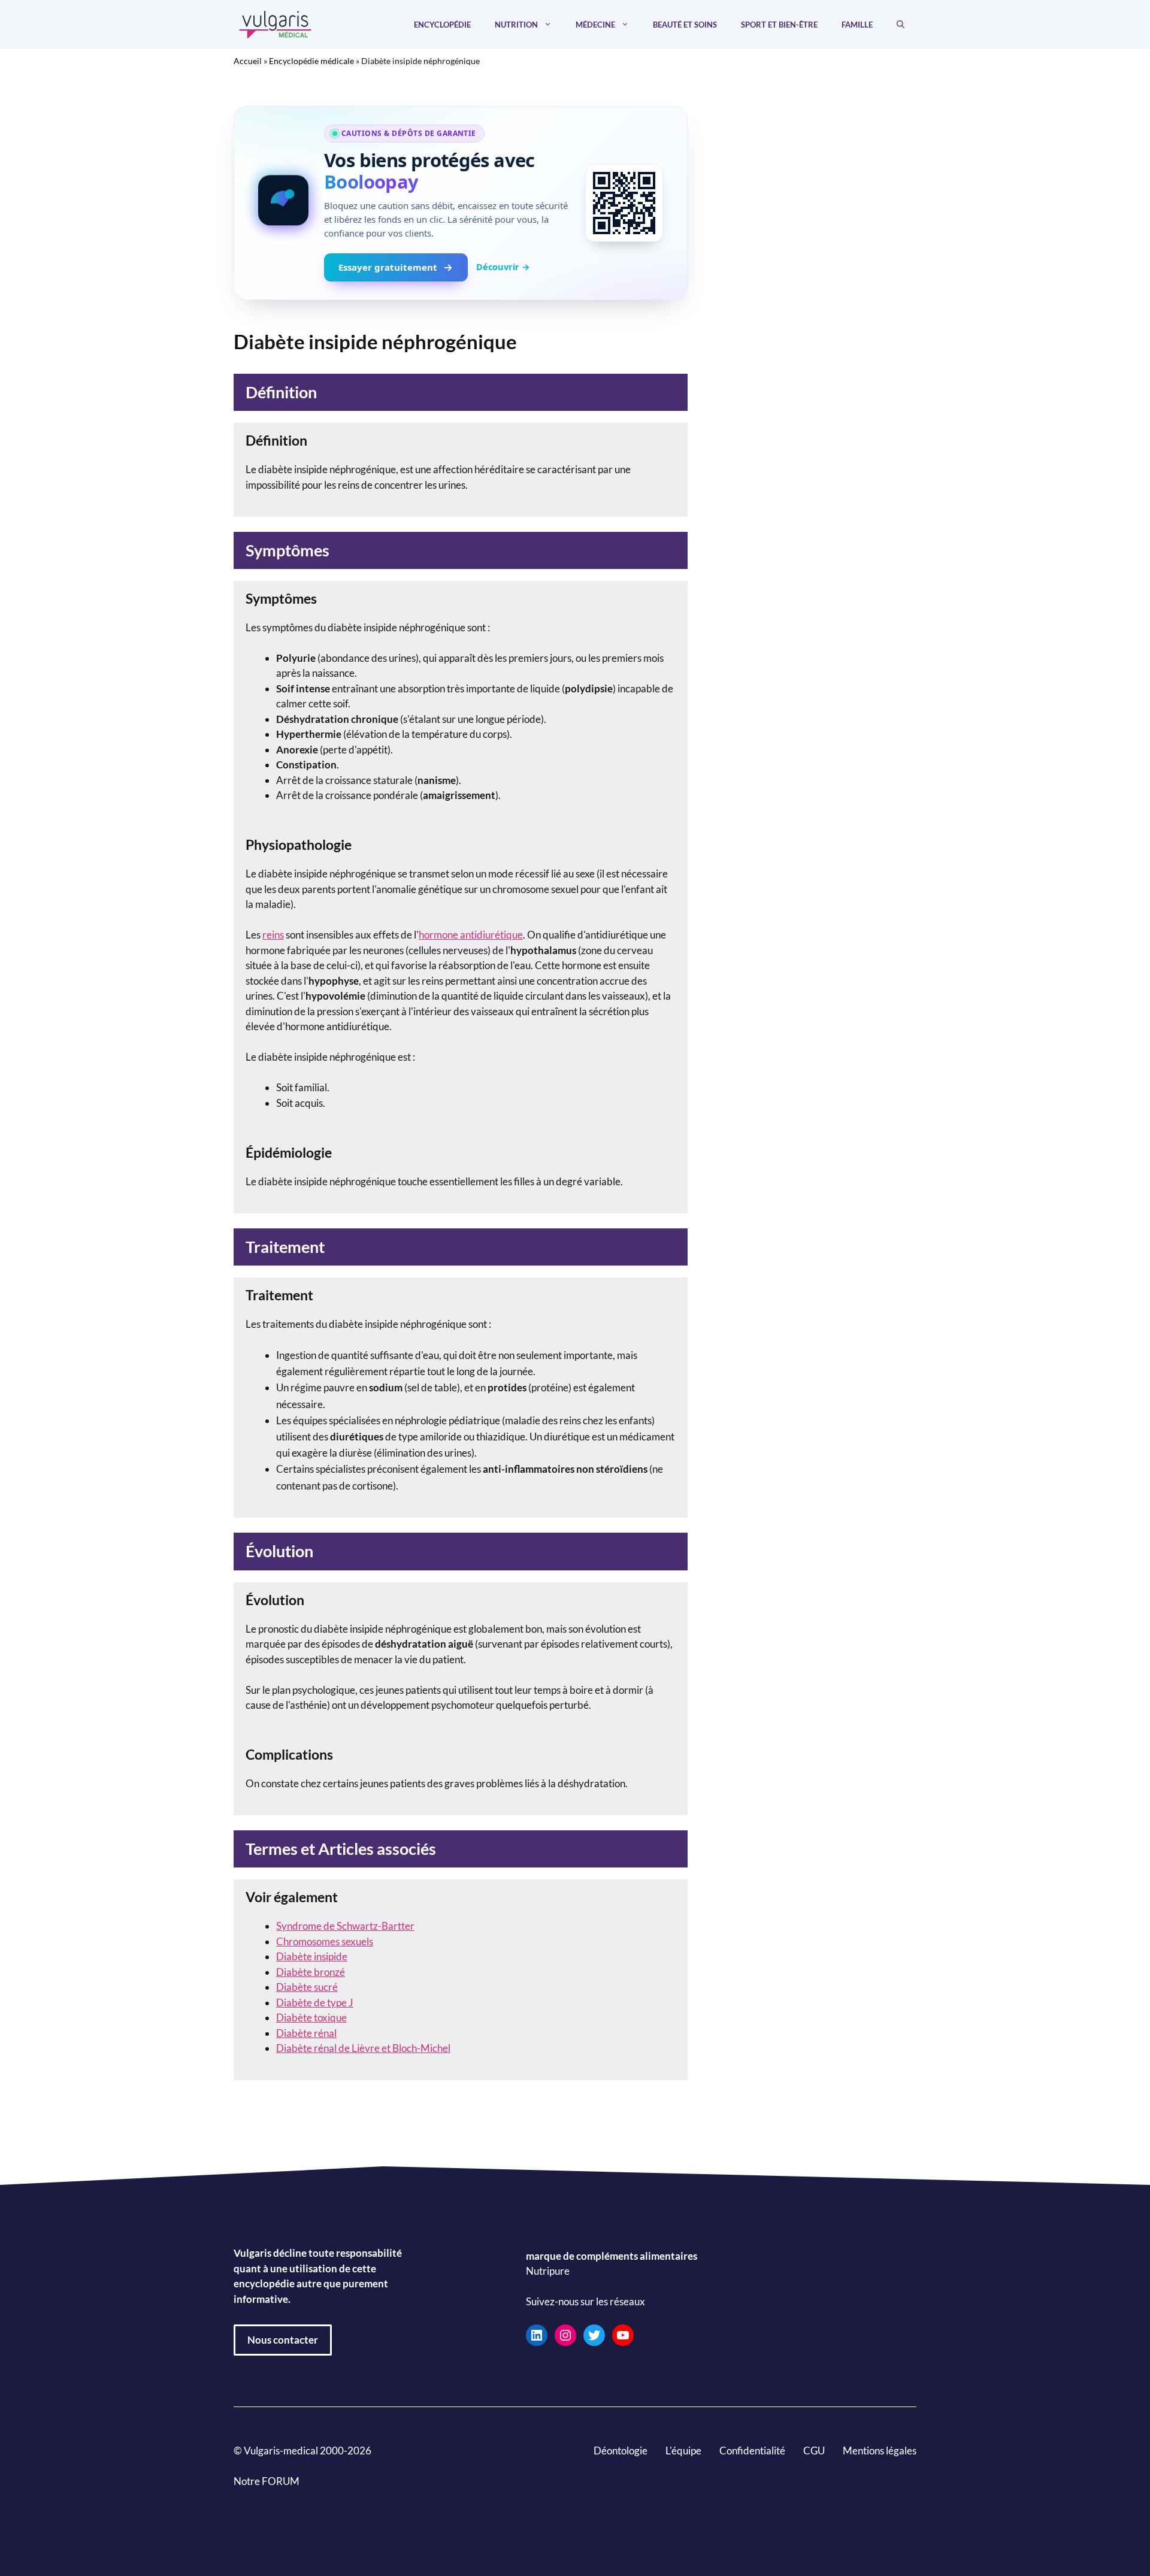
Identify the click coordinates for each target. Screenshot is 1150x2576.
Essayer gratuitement (388, 267)
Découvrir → (503, 267)
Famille (857, 25)
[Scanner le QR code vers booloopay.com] (624, 203)
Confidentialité (752, 2451)
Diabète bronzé (311, 1972)
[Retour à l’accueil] (276, 23)
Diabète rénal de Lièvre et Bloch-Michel (363, 2048)
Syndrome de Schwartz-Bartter (345, 1926)
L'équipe (683, 2451)
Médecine (595, 25)
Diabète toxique (311, 2017)
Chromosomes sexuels (325, 1941)
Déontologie (621, 2451)
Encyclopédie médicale (311, 61)
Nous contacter (283, 2340)
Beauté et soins (685, 25)
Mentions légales (880, 2451)
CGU (814, 2451)
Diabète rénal (306, 2033)
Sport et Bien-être (779, 25)
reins (273, 935)
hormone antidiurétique (471, 935)
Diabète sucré (307, 1987)
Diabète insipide (312, 1956)
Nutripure (548, 2271)
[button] (901, 25)
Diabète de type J (315, 2003)
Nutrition (516, 25)
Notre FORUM (267, 2481)
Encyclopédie (442, 25)
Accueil (248, 61)
